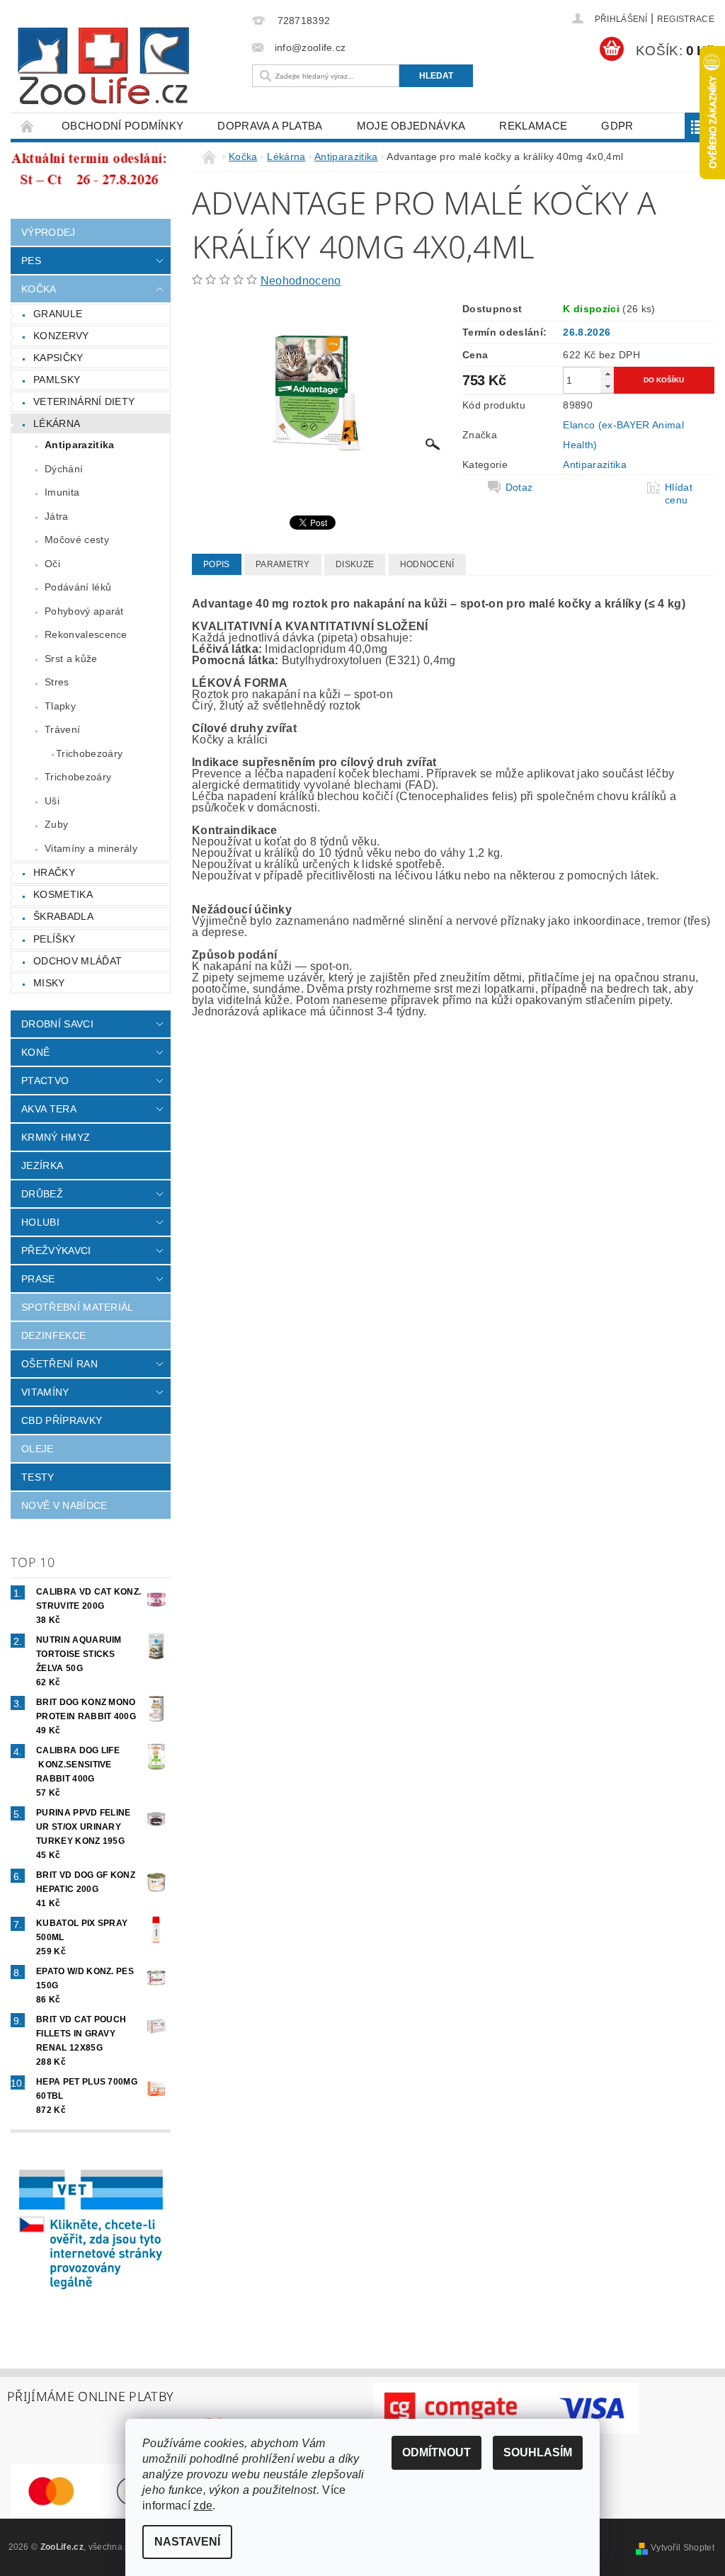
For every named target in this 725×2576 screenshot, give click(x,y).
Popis (217, 564)
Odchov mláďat (78, 961)
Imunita (62, 492)
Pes (31, 261)
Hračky (54, 872)
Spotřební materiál (78, 1307)
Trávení (62, 729)
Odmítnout (436, 2452)
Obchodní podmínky (122, 126)
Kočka (39, 289)
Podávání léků (78, 587)
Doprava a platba (270, 126)
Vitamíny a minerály (91, 848)
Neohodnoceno (301, 281)
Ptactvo (45, 1081)
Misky (49, 983)
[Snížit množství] (607, 386)
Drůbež (42, 1194)
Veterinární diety (84, 401)
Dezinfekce (53, 1335)
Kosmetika (63, 894)
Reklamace (533, 126)
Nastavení (187, 2542)
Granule (58, 314)
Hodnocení (427, 564)
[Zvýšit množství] (607, 374)
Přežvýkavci (56, 1250)
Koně (35, 1052)
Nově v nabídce (64, 1505)
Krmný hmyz (56, 1137)
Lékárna (57, 423)
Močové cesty (77, 540)
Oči (52, 564)
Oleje (38, 1449)
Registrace (686, 19)
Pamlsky (57, 380)
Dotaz (519, 487)
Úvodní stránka (28, 126)
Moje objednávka (411, 126)
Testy (38, 1477)
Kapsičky (58, 358)
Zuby (56, 824)
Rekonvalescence (86, 634)
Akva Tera (49, 1109)
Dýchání (64, 469)
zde (203, 2506)
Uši (52, 801)
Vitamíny (45, 1392)
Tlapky (60, 706)
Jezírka (42, 1166)
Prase (38, 1279)
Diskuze (355, 564)
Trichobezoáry (89, 753)
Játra (57, 516)
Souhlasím (538, 2452)
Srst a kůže (71, 659)
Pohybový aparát (84, 611)
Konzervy (61, 336)
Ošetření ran (59, 1364)
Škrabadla (63, 916)
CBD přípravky (62, 1420)
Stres (57, 682)
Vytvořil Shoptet (683, 2548)
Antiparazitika (79, 445)
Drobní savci (57, 1024)
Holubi (40, 1222)
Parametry (283, 564)
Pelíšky (54, 939)
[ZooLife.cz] (128, 66)
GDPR (617, 126)
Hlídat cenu (679, 494)
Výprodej (48, 232)
